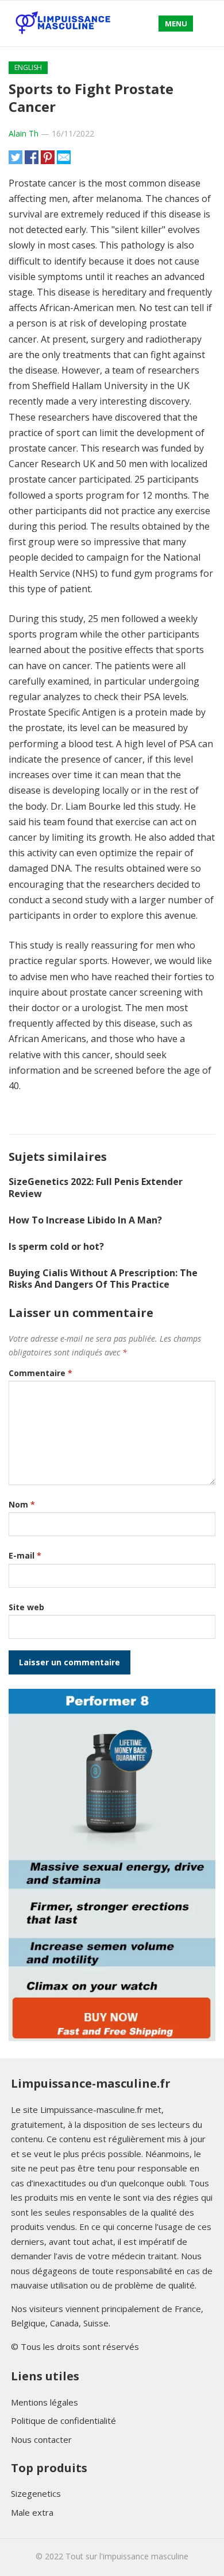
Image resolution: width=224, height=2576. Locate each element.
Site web (26, 1607)
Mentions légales (45, 2402)
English (28, 67)
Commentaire (40, 1373)
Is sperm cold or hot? (56, 1246)
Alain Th (24, 133)
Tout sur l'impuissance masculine (127, 2556)
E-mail (25, 1555)
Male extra (32, 2512)
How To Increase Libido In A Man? (85, 1220)
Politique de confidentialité (63, 2420)
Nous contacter (41, 2439)
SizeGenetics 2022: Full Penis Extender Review (96, 1188)
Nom (22, 1504)
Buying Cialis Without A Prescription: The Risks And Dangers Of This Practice (103, 1279)
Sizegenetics (36, 2493)
